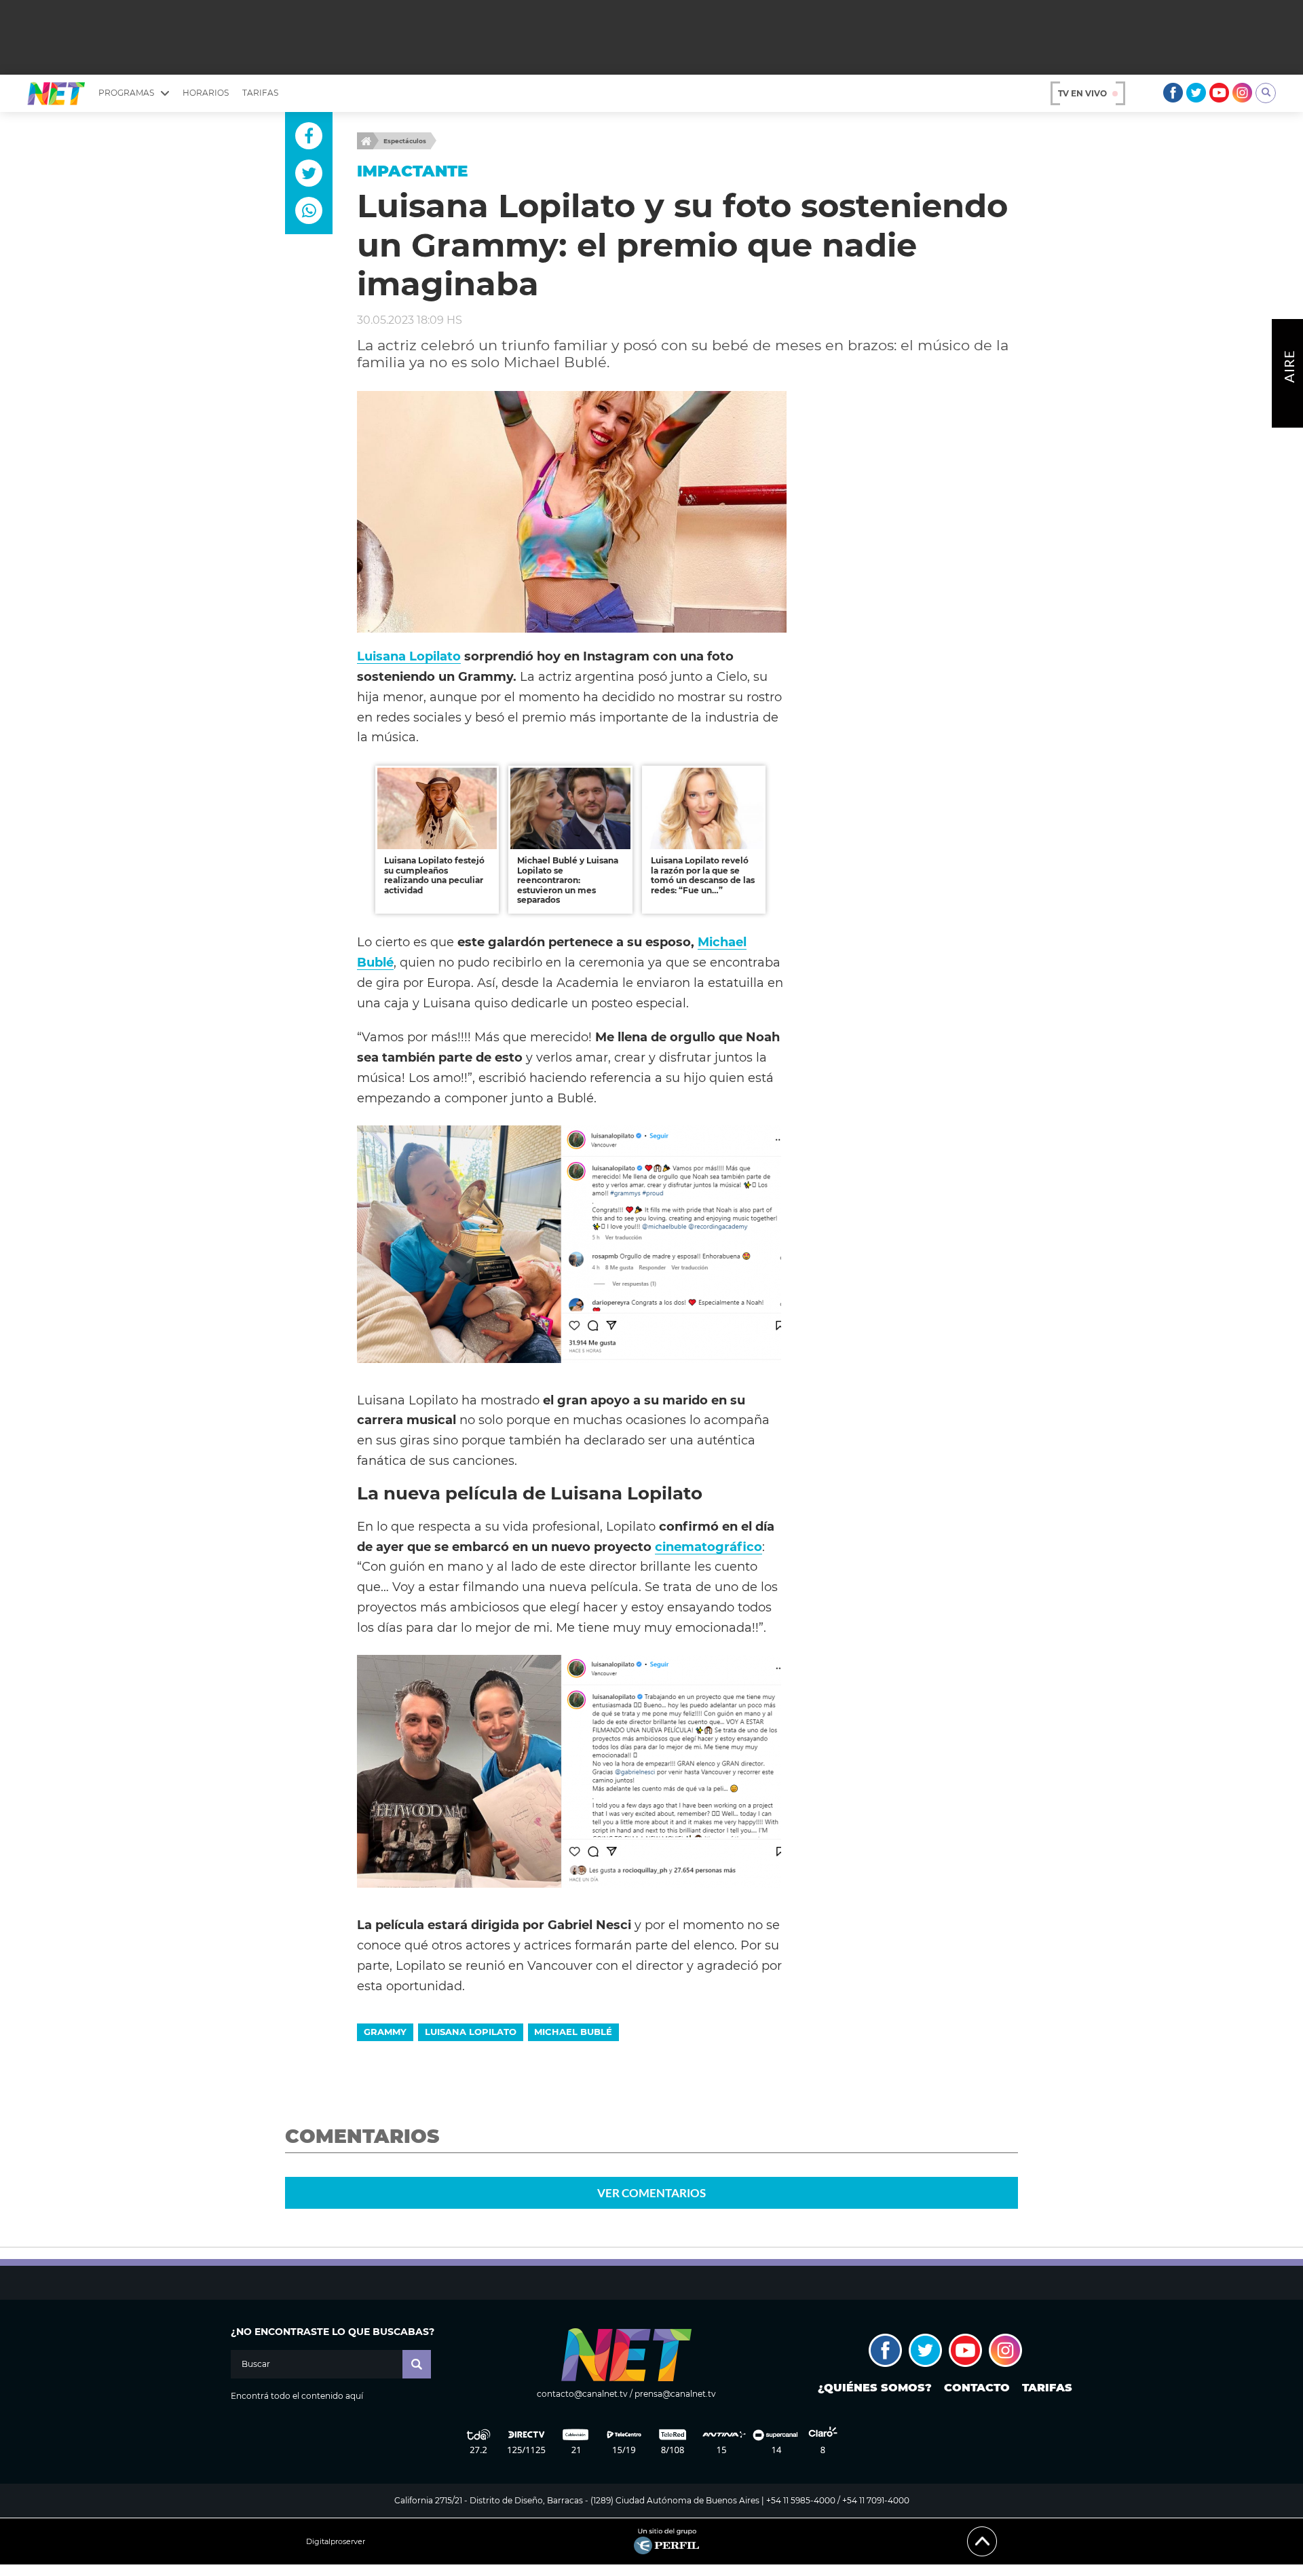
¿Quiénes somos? (875, 2388)
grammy (385, 2032)
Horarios (206, 93)
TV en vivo (1082, 93)
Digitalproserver (336, 2542)
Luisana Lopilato (409, 656)
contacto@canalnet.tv (582, 2394)
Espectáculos (405, 141)
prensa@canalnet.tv (675, 2394)
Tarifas (260, 93)
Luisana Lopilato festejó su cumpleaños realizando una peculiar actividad (434, 875)
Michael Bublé (573, 2032)
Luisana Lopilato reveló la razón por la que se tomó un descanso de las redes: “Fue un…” (703, 875)
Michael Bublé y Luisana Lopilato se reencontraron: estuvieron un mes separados (568, 880)
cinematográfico (709, 1547)
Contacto (977, 2388)
